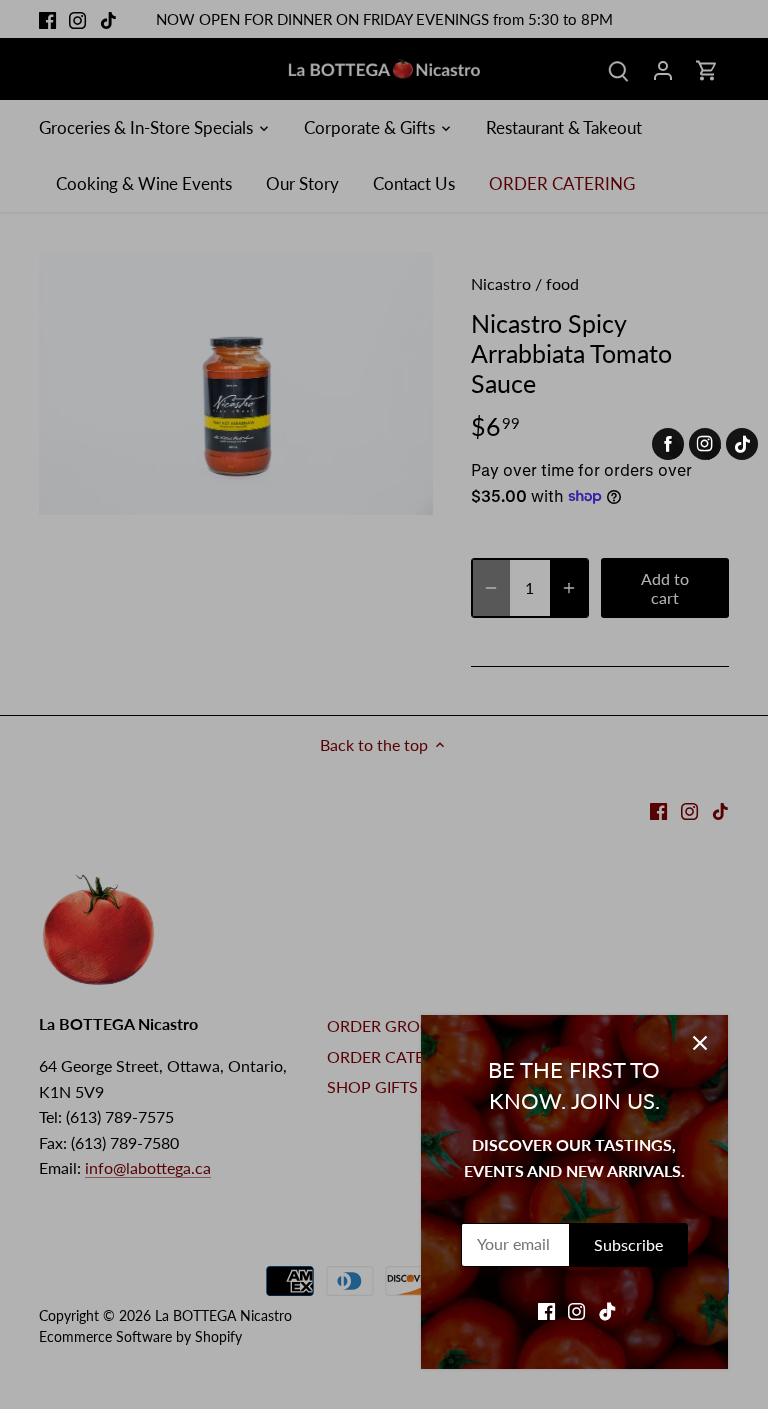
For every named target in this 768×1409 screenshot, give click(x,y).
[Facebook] (546, 1310)
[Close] (700, 1043)
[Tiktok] (607, 1310)
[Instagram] (576, 1310)
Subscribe (628, 1244)
